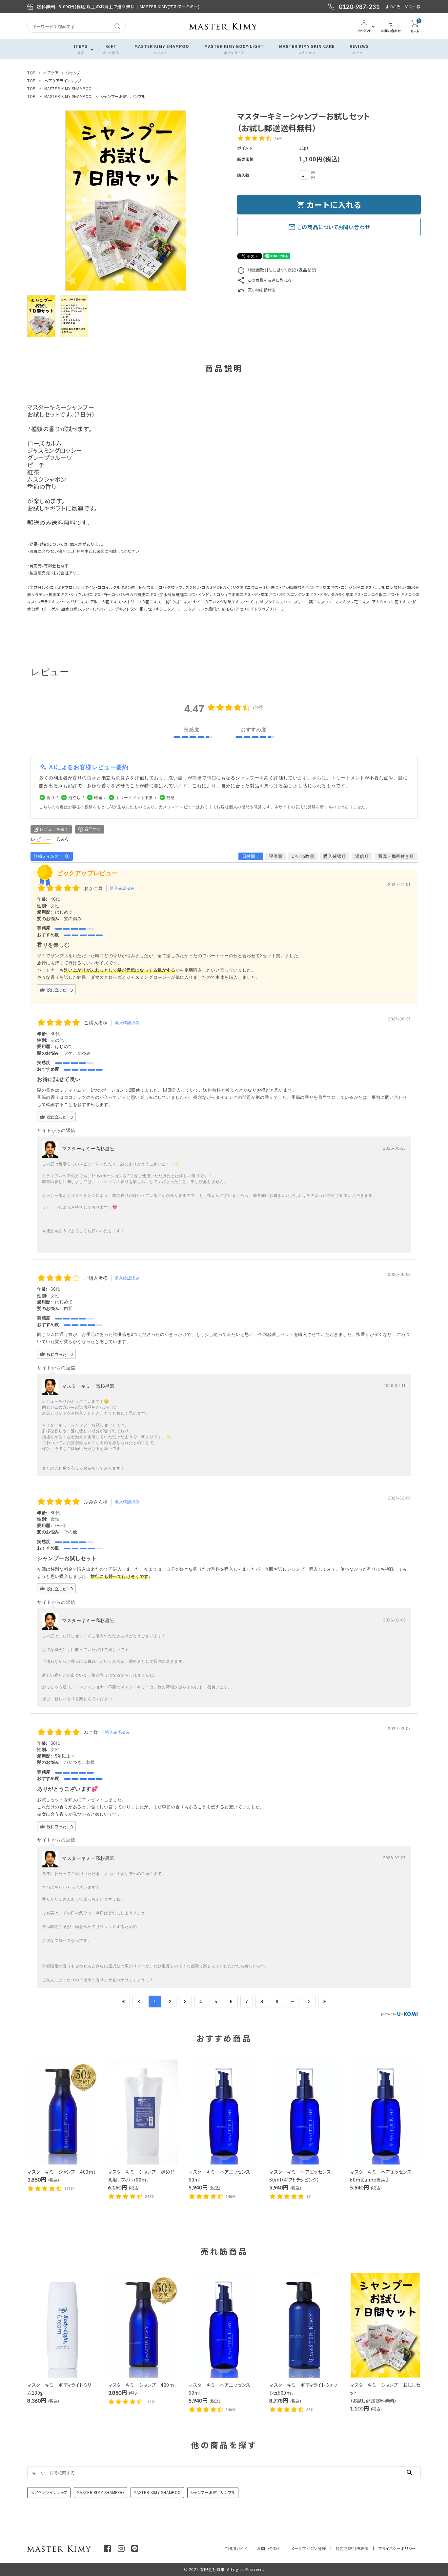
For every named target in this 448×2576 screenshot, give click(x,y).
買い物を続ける (256, 290)
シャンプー (75, 73)
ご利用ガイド (236, 2548)
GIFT (111, 49)
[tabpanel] (126, 201)
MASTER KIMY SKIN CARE (307, 49)
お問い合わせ (269, 2548)
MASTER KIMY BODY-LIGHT (234, 49)
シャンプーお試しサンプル (123, 96)
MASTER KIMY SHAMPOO (162, 49)
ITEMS (81, 49)
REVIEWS (359, 49)
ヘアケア (51, 73)
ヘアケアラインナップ (63, 80)
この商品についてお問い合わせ (329, 227)
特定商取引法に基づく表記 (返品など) (277, 270)
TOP (31, 73)
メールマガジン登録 (308, 2548)
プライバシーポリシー (397, 2548)
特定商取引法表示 (352, 2548)
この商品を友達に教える (264, 280)
